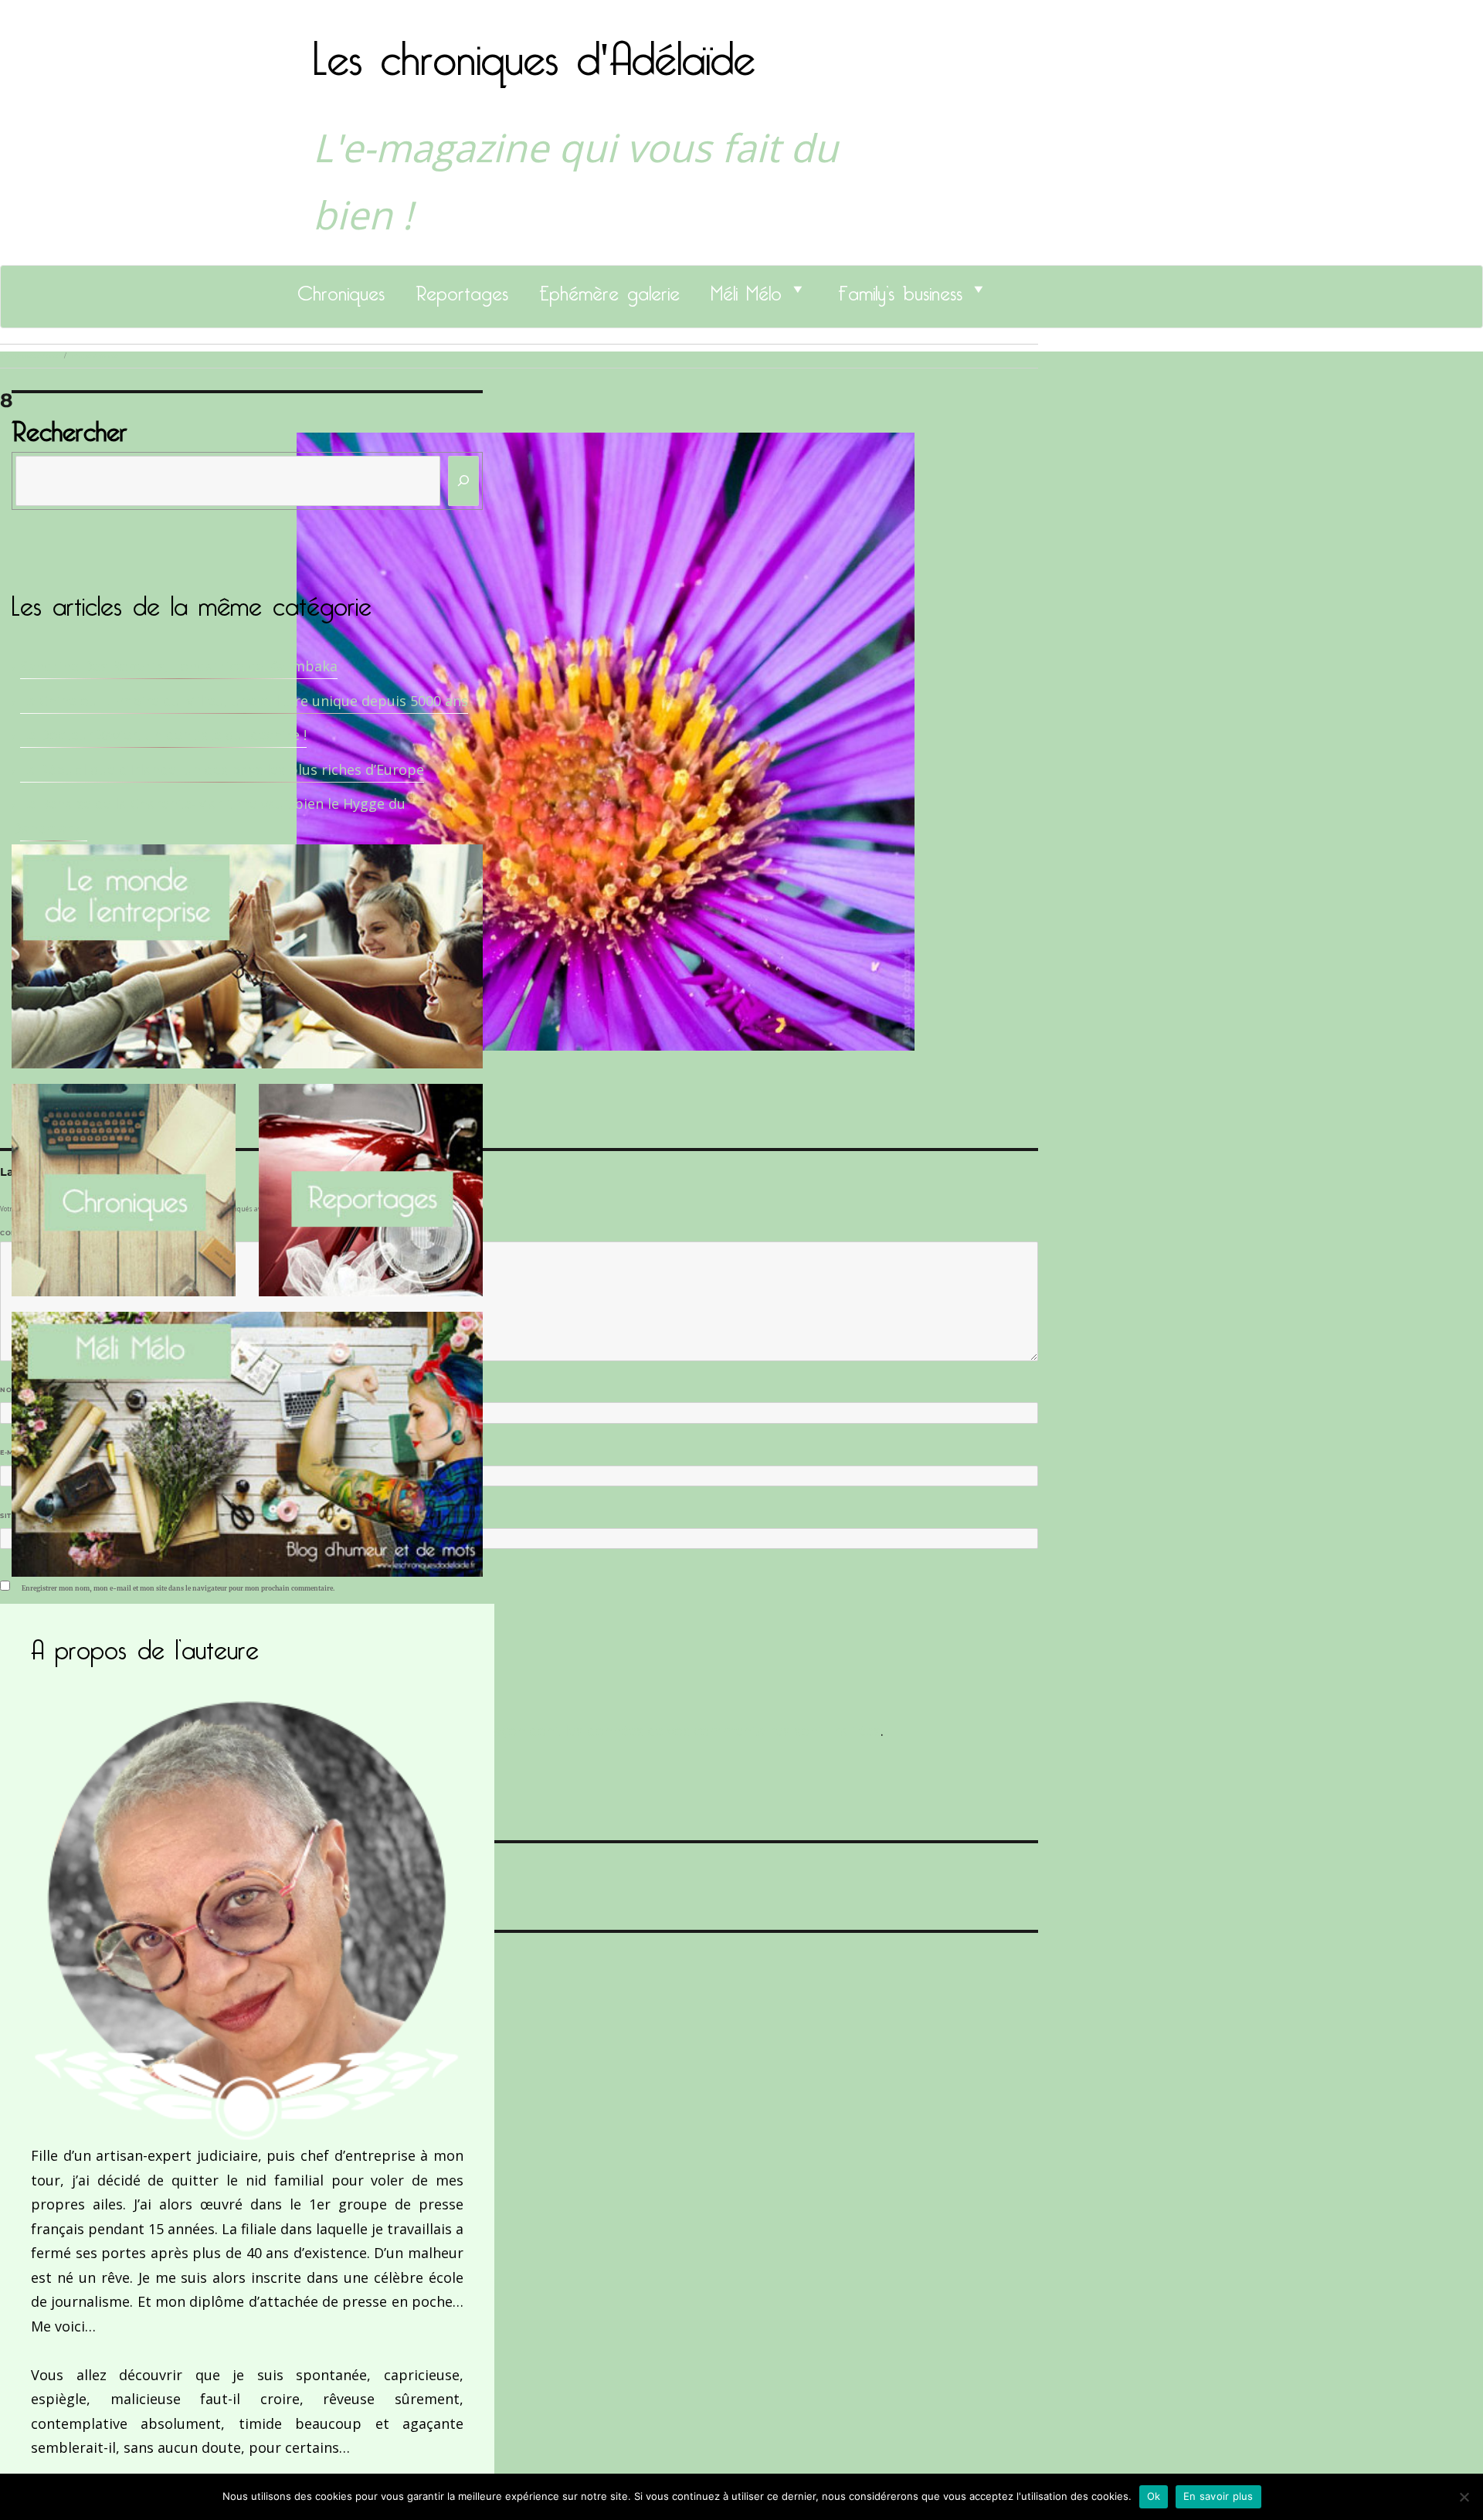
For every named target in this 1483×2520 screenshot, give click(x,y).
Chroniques (341, 289)
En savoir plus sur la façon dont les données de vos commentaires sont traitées (616, 1730)
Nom (12, 1390)
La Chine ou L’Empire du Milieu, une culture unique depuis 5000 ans (244, 701)
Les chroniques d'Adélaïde (534, 49)
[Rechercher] (463, 481)
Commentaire (31, 1233)
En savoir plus (1218, 2496)
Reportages (462, 289)
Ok (1154, 2496)
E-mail (16, 1452)
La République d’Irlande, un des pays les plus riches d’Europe (222, 769)
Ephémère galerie (609, 289)
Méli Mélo (746, 289)
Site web (17, 1516)
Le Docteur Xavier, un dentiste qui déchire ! (163, 735)
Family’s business (900, 289)
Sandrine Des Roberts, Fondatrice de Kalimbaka (179, 666)
